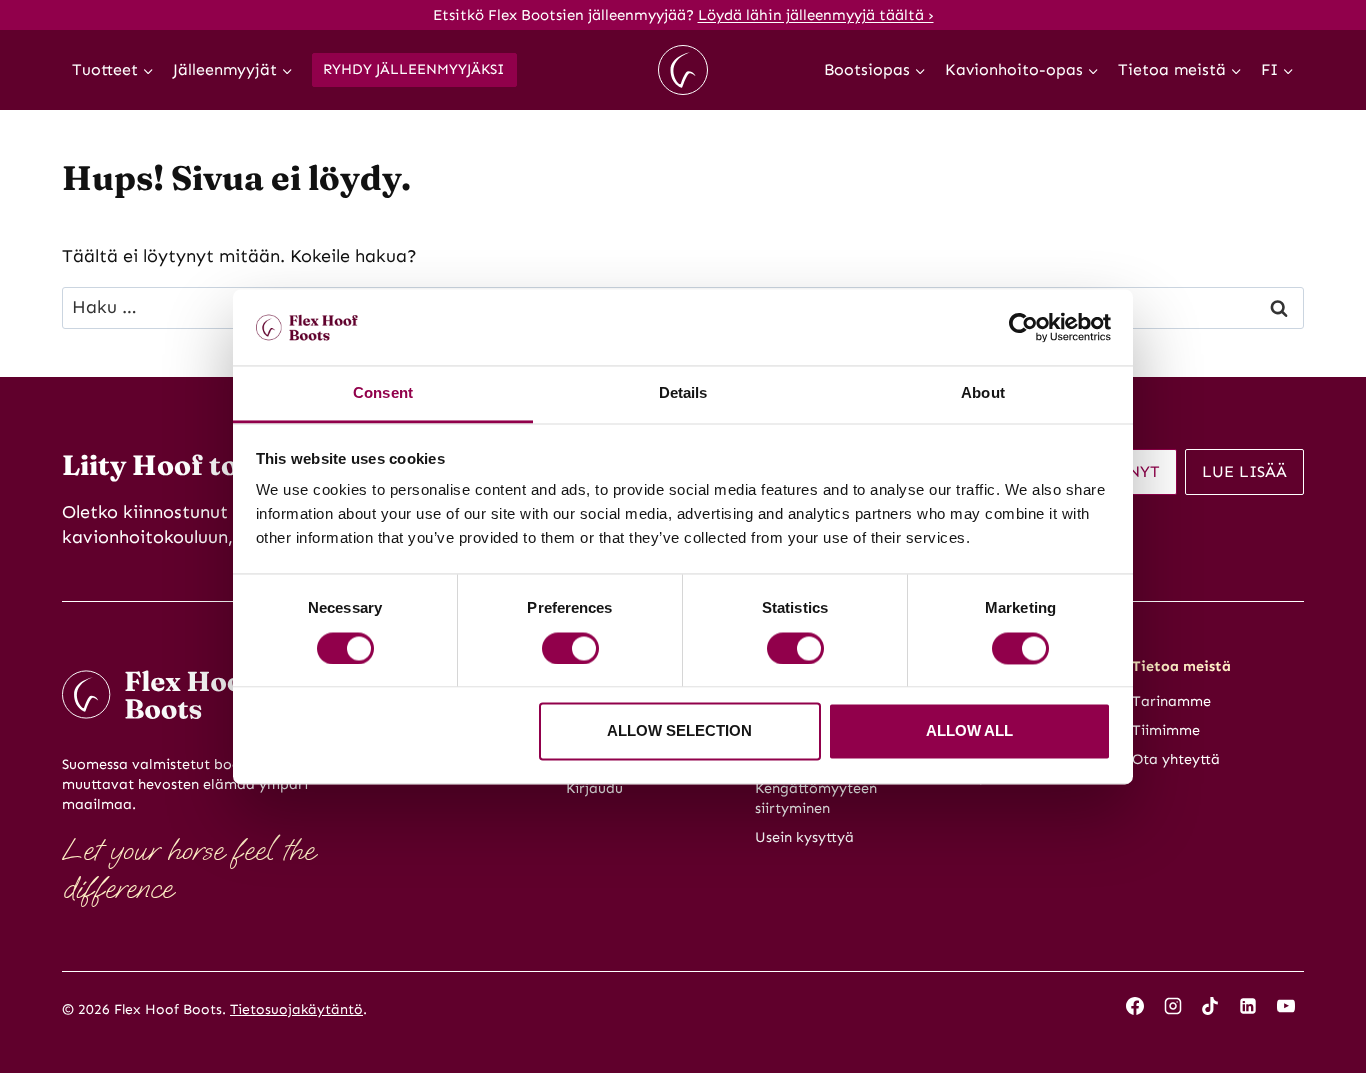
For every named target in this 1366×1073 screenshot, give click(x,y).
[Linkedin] (1248, 1006)
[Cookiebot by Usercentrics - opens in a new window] (1023, 327)
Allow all (969, 731)
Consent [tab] (383, 393)
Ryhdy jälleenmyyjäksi (414, 69)
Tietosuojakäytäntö (296, 1009)
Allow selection (679, 731)
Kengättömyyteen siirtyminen (816, 798)
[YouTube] (1286, 1006)
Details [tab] (683, 393)
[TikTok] (1210, 1006)
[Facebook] (1135, 1006)
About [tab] (983, 393)
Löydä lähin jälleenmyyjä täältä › (816, 15)
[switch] (570, 648)
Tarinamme (1171, 701)
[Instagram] (1173, 1006)
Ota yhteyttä (1176, 759)
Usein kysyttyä (804, 837)
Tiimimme (1166, 730)
